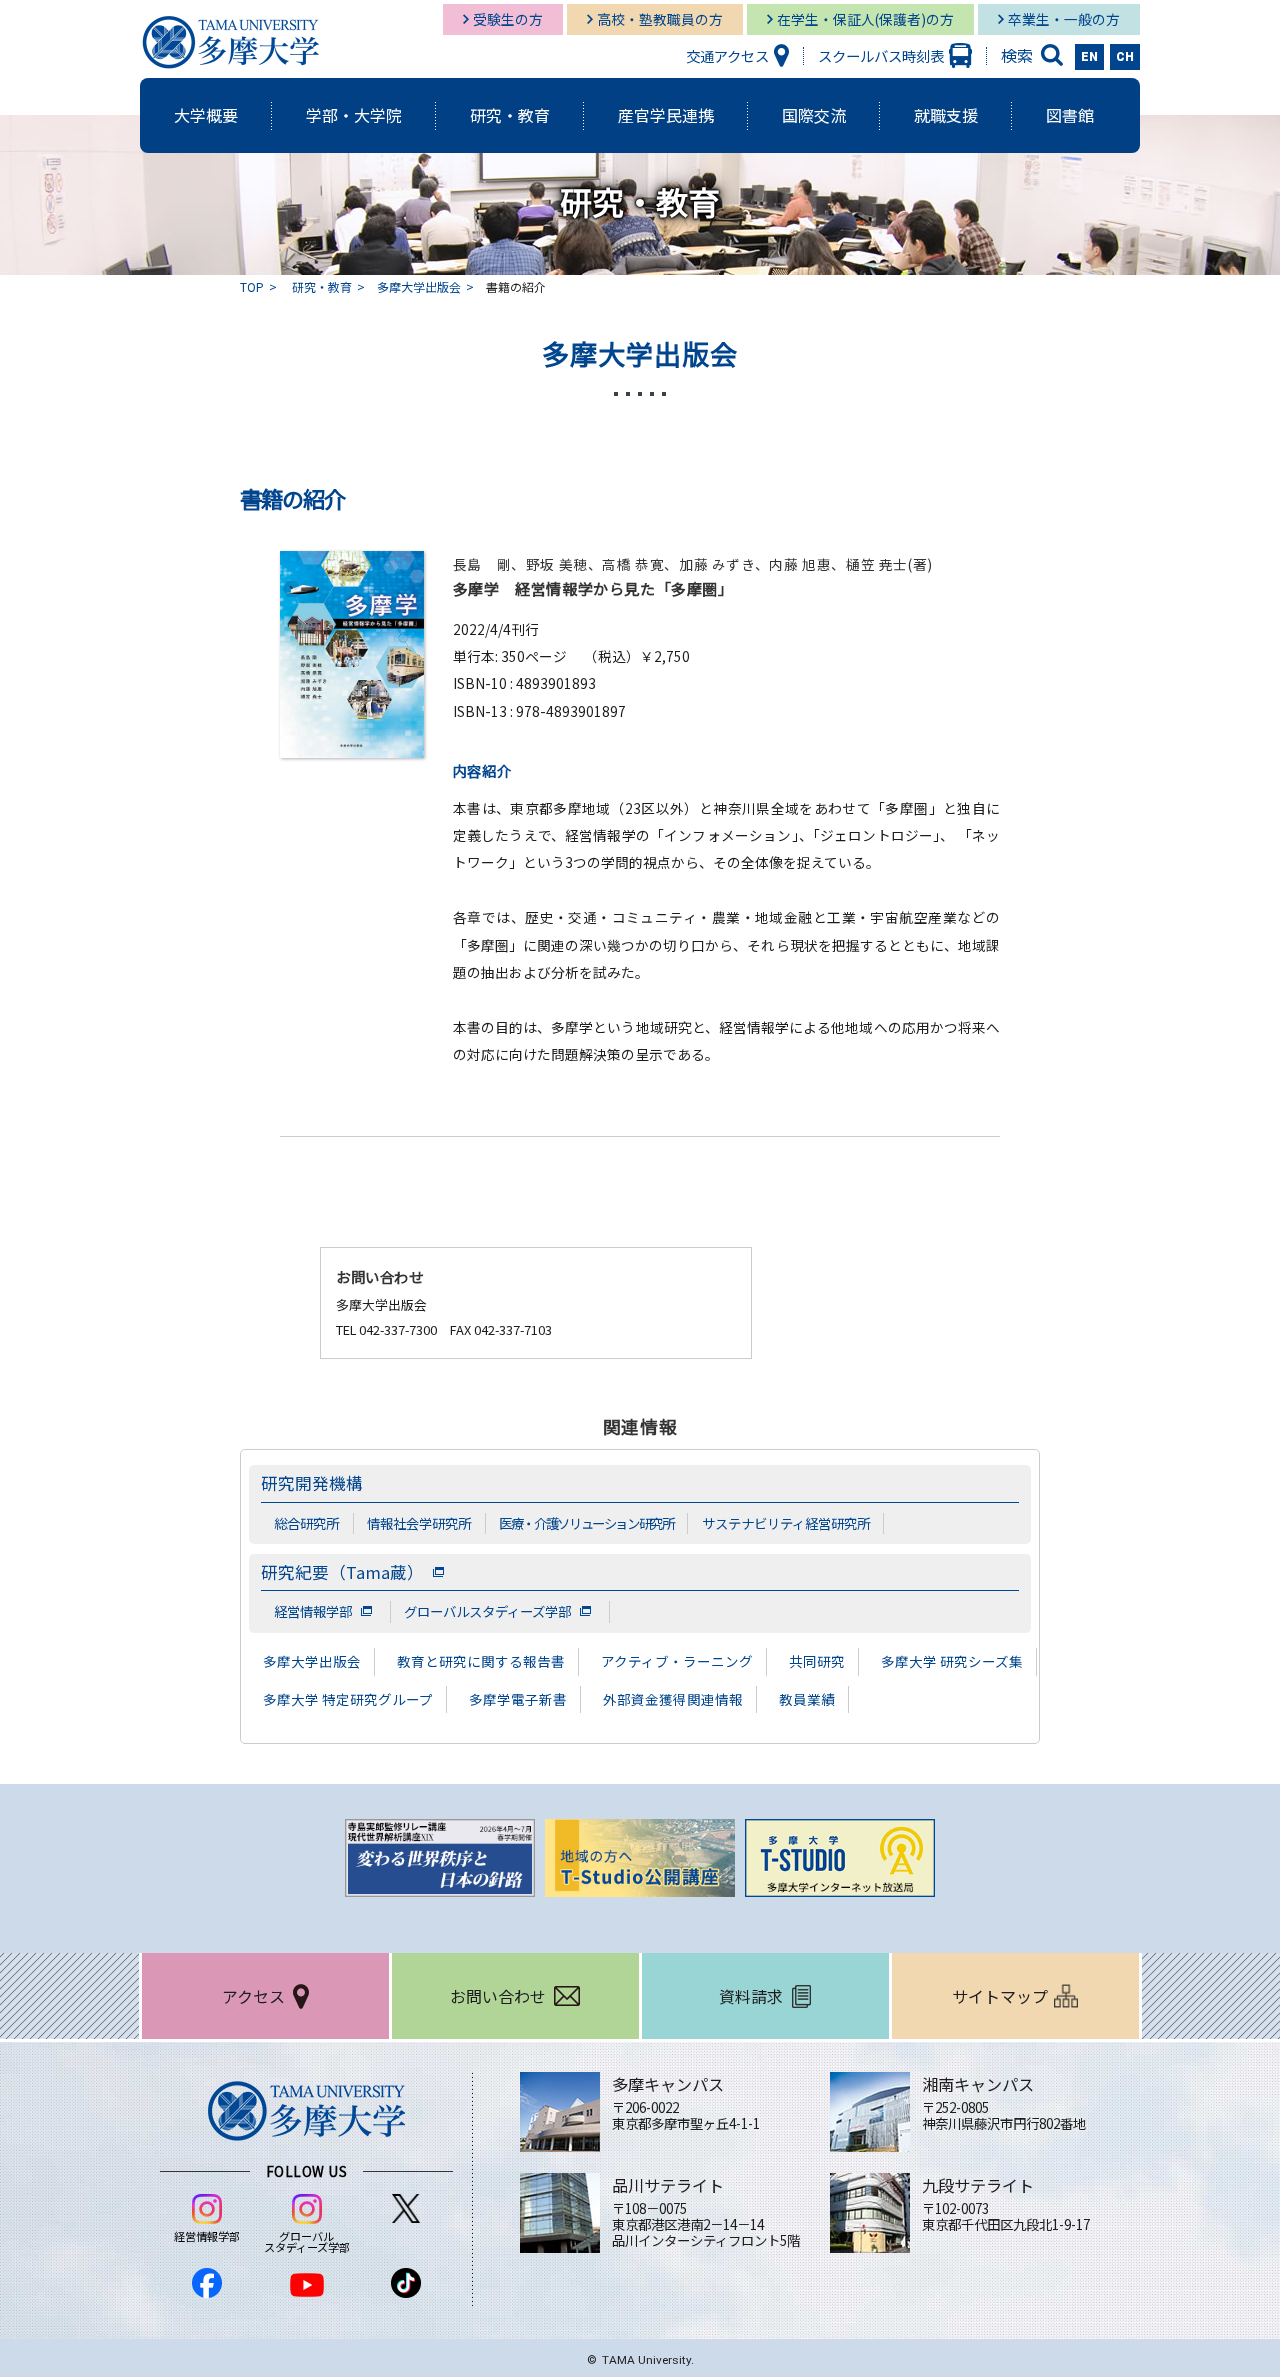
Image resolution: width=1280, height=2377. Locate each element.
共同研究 (817, 1661)
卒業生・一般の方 (1064, 19)
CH (1125, 57)
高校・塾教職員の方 (660, 19)
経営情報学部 (313, 1611)
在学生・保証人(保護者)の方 (865, 19)
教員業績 (807, 1699)
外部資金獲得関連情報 (673, 1699)
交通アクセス (727, 55)
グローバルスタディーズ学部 (487, 1611)
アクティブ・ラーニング (677, 1661)
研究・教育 (322, 286)
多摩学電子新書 (518, 1699)
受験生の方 (508, 19)
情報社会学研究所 (419, 1523)
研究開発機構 (312, 1483)
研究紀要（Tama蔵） (342, 1572)
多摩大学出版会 (419, 286)
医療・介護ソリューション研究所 (586, 1523)
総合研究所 (306, 1523)
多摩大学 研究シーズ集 (952, 1661)
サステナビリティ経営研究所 (786, 1523)
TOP (252, 286)
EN (1089, 57)
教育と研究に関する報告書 (481, 1661)
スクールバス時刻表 (881, 55)
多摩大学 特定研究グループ (348, 1699)
